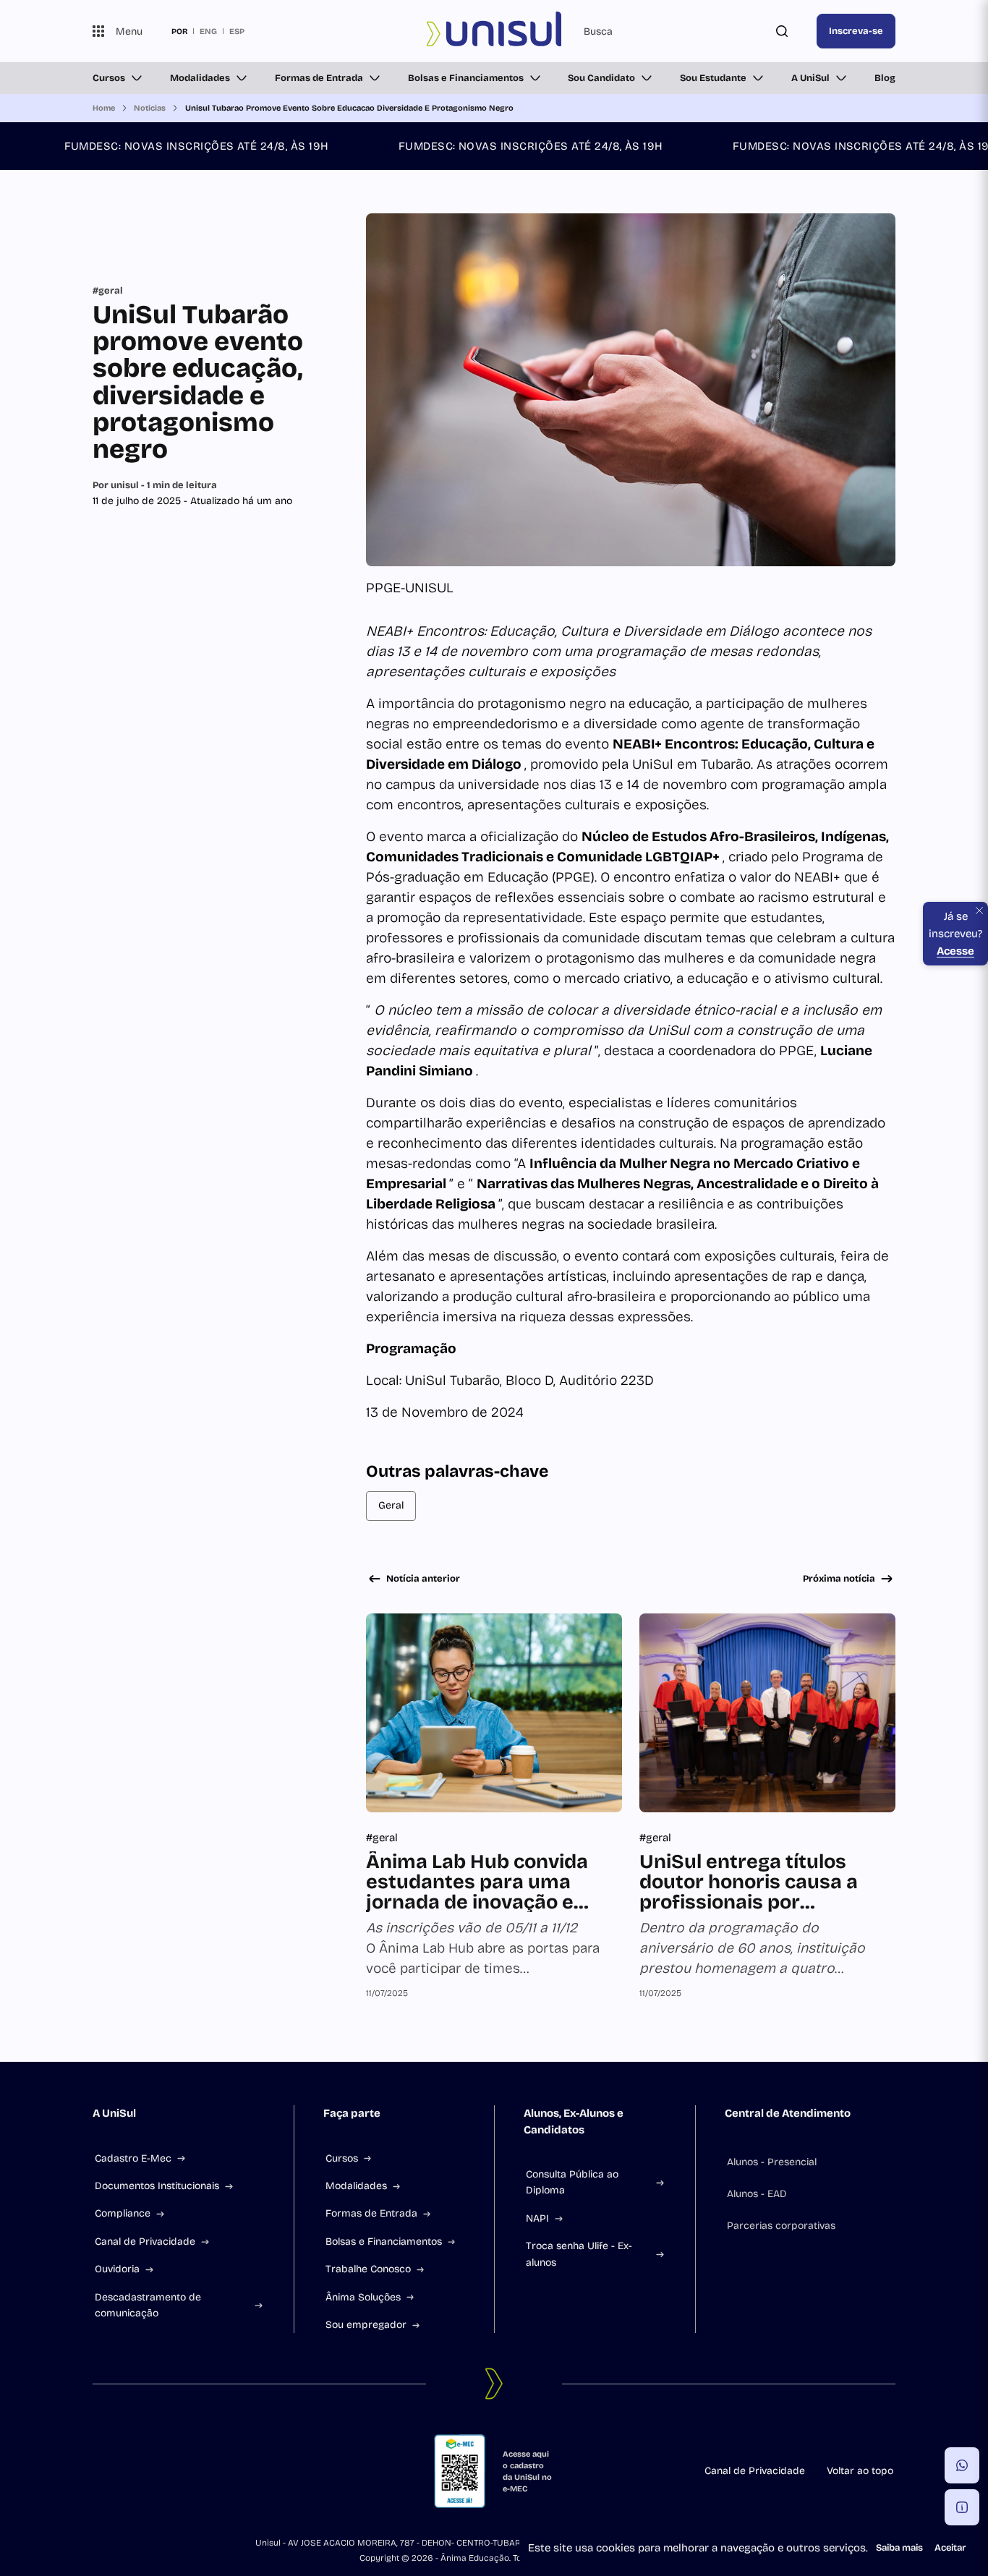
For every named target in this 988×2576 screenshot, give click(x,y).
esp (237, 31)
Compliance (123, 2213)
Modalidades (200, 78)
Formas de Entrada (319, 78)
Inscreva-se (856, 31)
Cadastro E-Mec (133, 2158)
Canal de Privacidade (145, 2242)
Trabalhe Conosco (368, 2269)
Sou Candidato (601, 78)
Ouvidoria (117, 2269)
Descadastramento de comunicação (148, 2305)
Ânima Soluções (363, 2297)
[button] (962, 2465)
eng (208, 31)
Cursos (109, 78)
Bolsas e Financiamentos (466, 78)
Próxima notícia (839, 1579)
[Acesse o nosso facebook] (98, 2471)
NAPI (537, 2218)
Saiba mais (899, 2548)
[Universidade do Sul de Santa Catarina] (494, 31)
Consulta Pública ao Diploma (572, 2182)
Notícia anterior (423, 1579)
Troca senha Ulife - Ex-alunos (579, 2254)
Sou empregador (366, 2325)
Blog (885, 78)
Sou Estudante (713, 78)
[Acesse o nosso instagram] (133, 2471)
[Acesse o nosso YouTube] (203, 2471)
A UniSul (810, 78)
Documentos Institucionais (157, 2186)
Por (155, 485)
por (179, 31)
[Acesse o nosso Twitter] (168, 2471)
